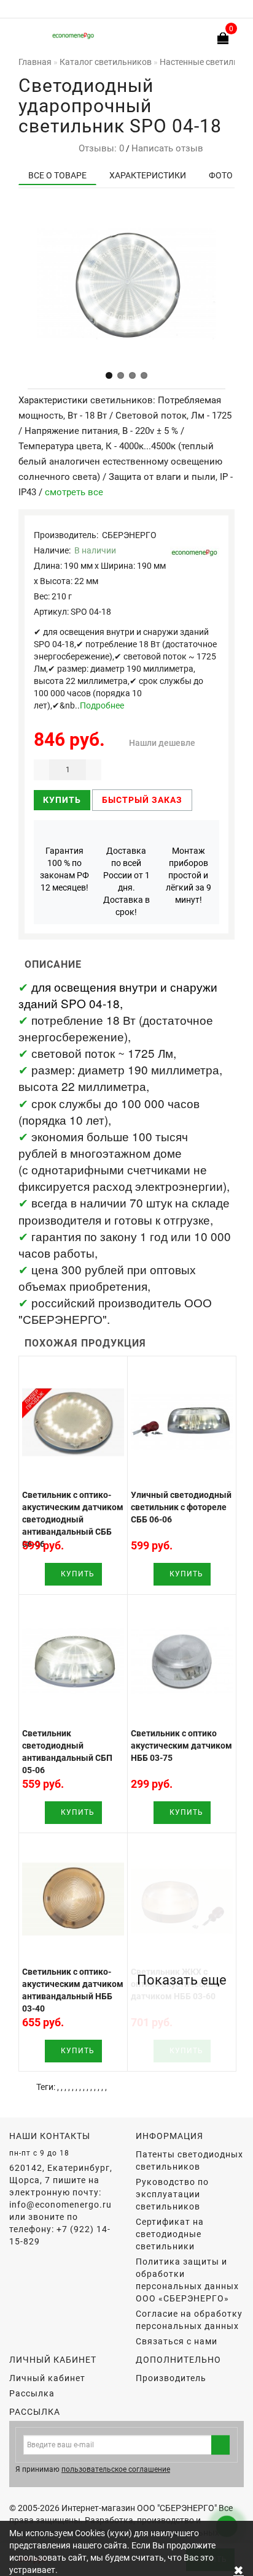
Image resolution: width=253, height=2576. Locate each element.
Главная (35, 62)
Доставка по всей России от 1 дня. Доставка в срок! (126, 881)
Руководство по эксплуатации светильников (172, 2194)
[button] (109, 375)
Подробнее (102, 705)
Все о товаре (57, 175)
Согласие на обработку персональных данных (189, 2320)
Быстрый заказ (142, 800)
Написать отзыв (167, 148)
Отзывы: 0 (99, 148)
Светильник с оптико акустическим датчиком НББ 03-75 (181, 1746)
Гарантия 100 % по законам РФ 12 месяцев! (64, 869)
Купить (62, 800)
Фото (221, 175)
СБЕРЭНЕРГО (129, 535)
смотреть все (74, 492)
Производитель (171, 2378)
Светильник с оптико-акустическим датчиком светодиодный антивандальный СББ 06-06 (73, 1519)
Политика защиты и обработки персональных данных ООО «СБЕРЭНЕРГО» (187, 2280)
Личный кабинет (47, 2378)
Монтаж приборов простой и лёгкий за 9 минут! (189, 875)
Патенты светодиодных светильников (189, 2160)
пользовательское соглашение (116, 2469)
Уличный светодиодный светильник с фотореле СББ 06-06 (181, 1507)
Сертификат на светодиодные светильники (170, 2234)
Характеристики (148, 175)
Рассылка (32, 2393)
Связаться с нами (177, 2341)
